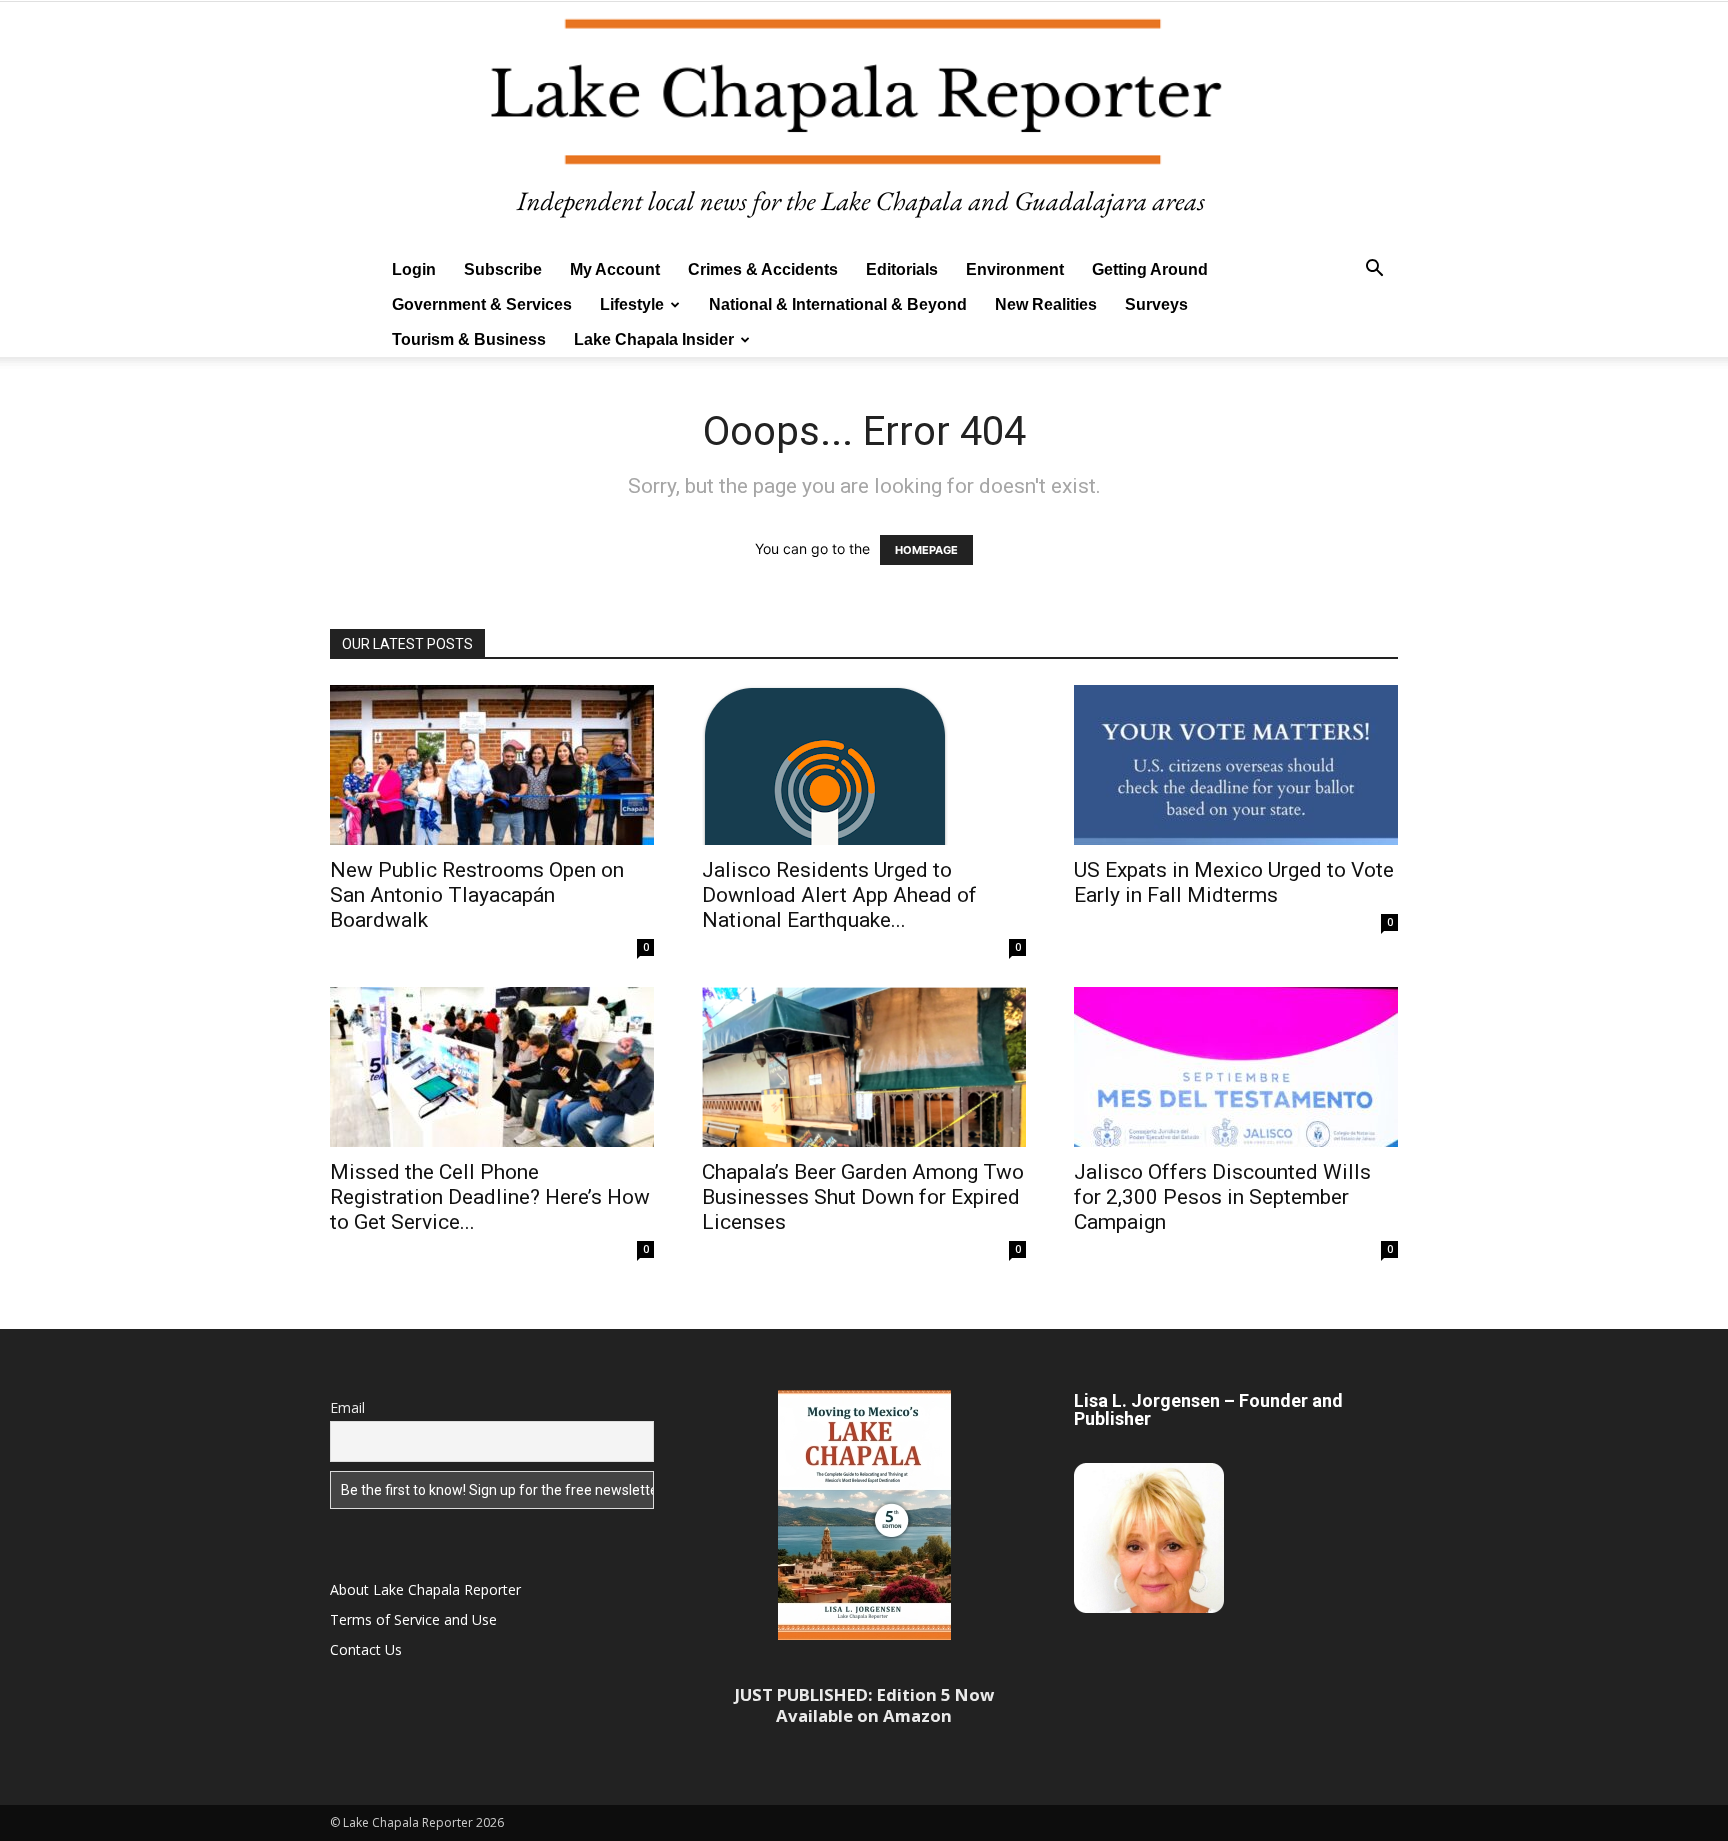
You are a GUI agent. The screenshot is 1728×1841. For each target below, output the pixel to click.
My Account (615, 269)
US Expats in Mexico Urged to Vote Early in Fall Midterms (1234, 882)
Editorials (902, 269)
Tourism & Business (469, 339)
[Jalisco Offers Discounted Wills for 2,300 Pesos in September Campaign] (1236, 1067)
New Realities (1046, 304)
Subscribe (503, 269)
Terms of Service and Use (413, 1619)
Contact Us (366, 1649)
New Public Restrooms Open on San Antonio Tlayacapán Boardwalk (477, 895)
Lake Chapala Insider (654, 339)
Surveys (1156, 304)
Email (347, 1407)
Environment (1015, 269)
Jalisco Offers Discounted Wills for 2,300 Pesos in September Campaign (1222, 1197)
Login (414, 269)
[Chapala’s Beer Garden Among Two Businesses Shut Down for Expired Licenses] (864, 1067)
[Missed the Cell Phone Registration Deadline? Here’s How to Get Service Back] (492, 1067)
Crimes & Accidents (763, 269)
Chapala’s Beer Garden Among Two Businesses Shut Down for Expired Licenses (863, 1197)
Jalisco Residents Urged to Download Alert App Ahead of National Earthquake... (839, 895)
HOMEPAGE (926, 550)
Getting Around (1150, 269)
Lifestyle (632, 304)
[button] (1374, 270)
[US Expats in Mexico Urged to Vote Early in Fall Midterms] (1236, 765)
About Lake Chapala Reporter (425, 1589)
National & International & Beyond (838, 304)
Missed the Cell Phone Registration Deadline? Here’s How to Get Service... (490, 1197)
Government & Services (482, 304)
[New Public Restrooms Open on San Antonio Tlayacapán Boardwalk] (492, 765)
